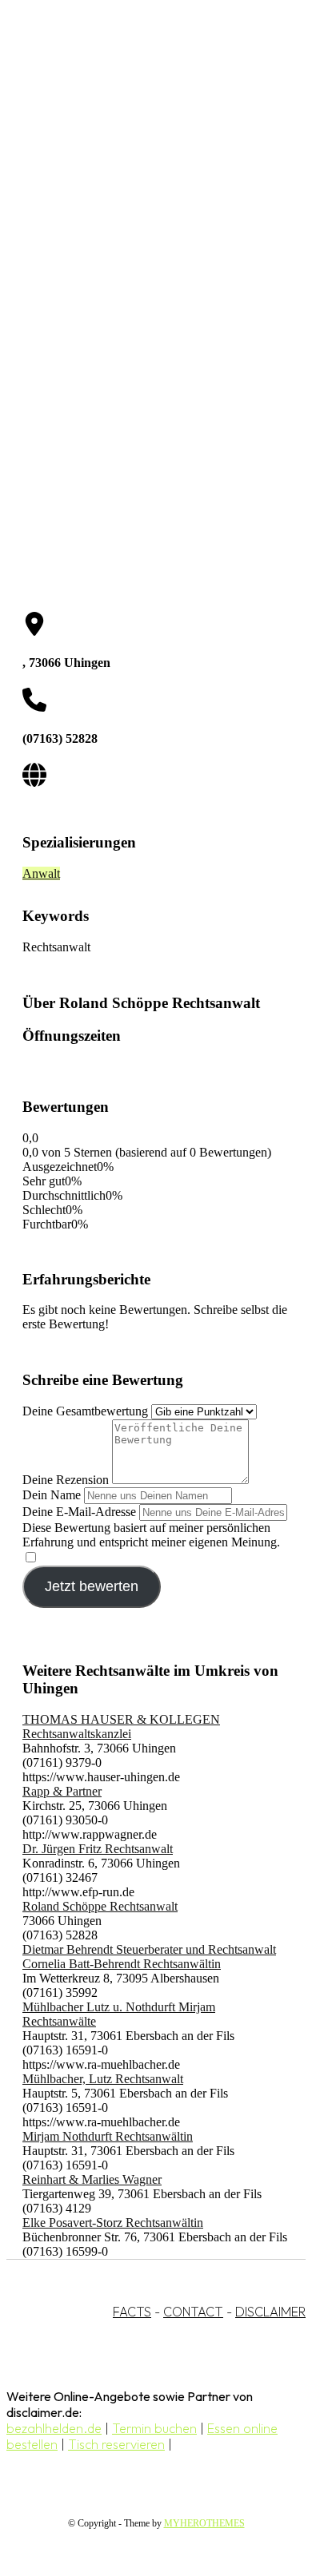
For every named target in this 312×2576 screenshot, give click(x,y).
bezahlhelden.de (54, 2428)
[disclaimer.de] (140, 145)
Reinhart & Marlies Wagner (92, 2179)
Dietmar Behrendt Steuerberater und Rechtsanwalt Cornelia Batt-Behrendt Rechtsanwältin (149, 1957)
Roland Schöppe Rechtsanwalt (100, 1906)
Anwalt (41, 873)
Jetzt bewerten (92, 1586)
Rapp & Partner (62, 1791)
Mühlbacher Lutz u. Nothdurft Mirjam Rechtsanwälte (119, 2014)
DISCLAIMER (270, 2312)
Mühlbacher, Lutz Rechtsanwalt (103, 2079)
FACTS (132, 2312)
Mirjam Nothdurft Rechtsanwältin (108, 2136)
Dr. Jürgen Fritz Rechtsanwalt (98, 1849)
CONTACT (193, 2312)
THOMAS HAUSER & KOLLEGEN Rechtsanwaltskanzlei (121, 1727)
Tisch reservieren (116, 2444)
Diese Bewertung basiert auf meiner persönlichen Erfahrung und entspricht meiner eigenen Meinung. (151, 1535)
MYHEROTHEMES (204, 2523)
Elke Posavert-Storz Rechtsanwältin (113, 2223)
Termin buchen (154, 2428)
